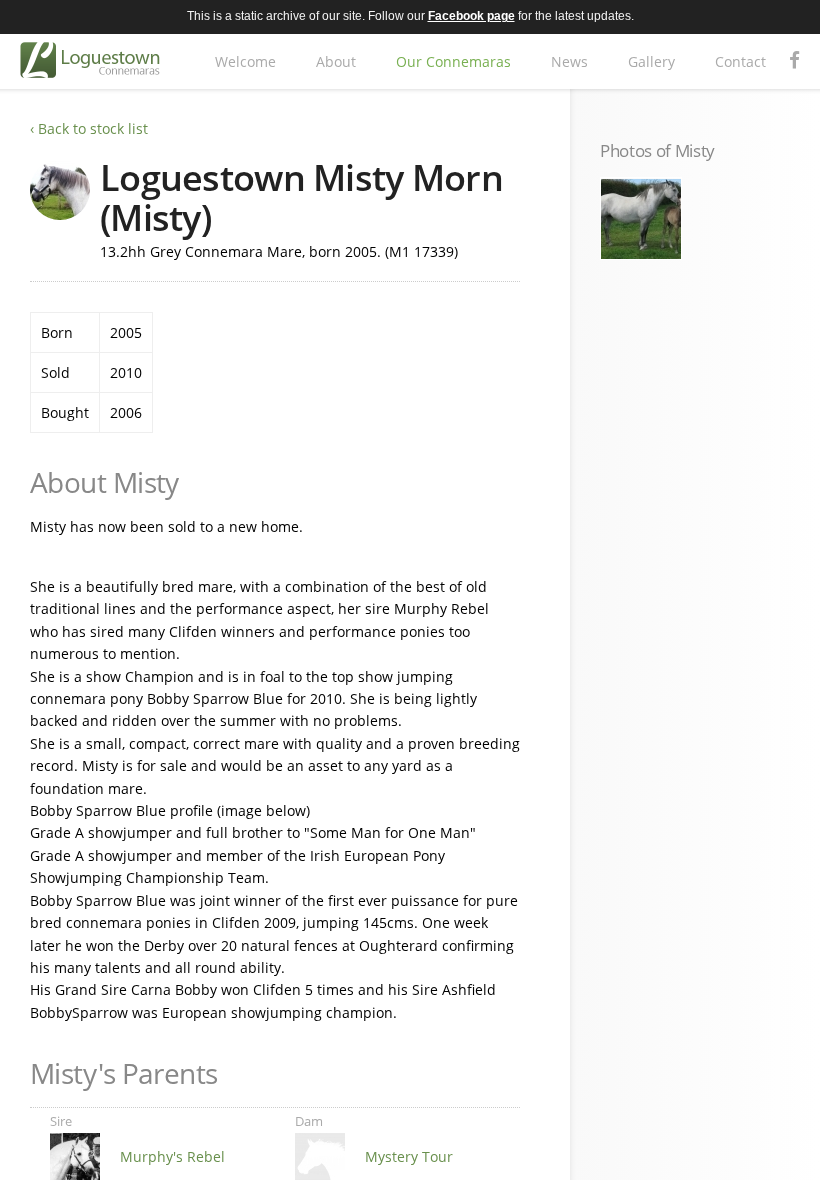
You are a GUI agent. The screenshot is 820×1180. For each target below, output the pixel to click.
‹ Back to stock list (89, 128)
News (569, 61)
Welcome (245, 61)
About (336, 61)
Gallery (651, 61)
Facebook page (471, 16)
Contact (740, 61)
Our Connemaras (453, 61)
